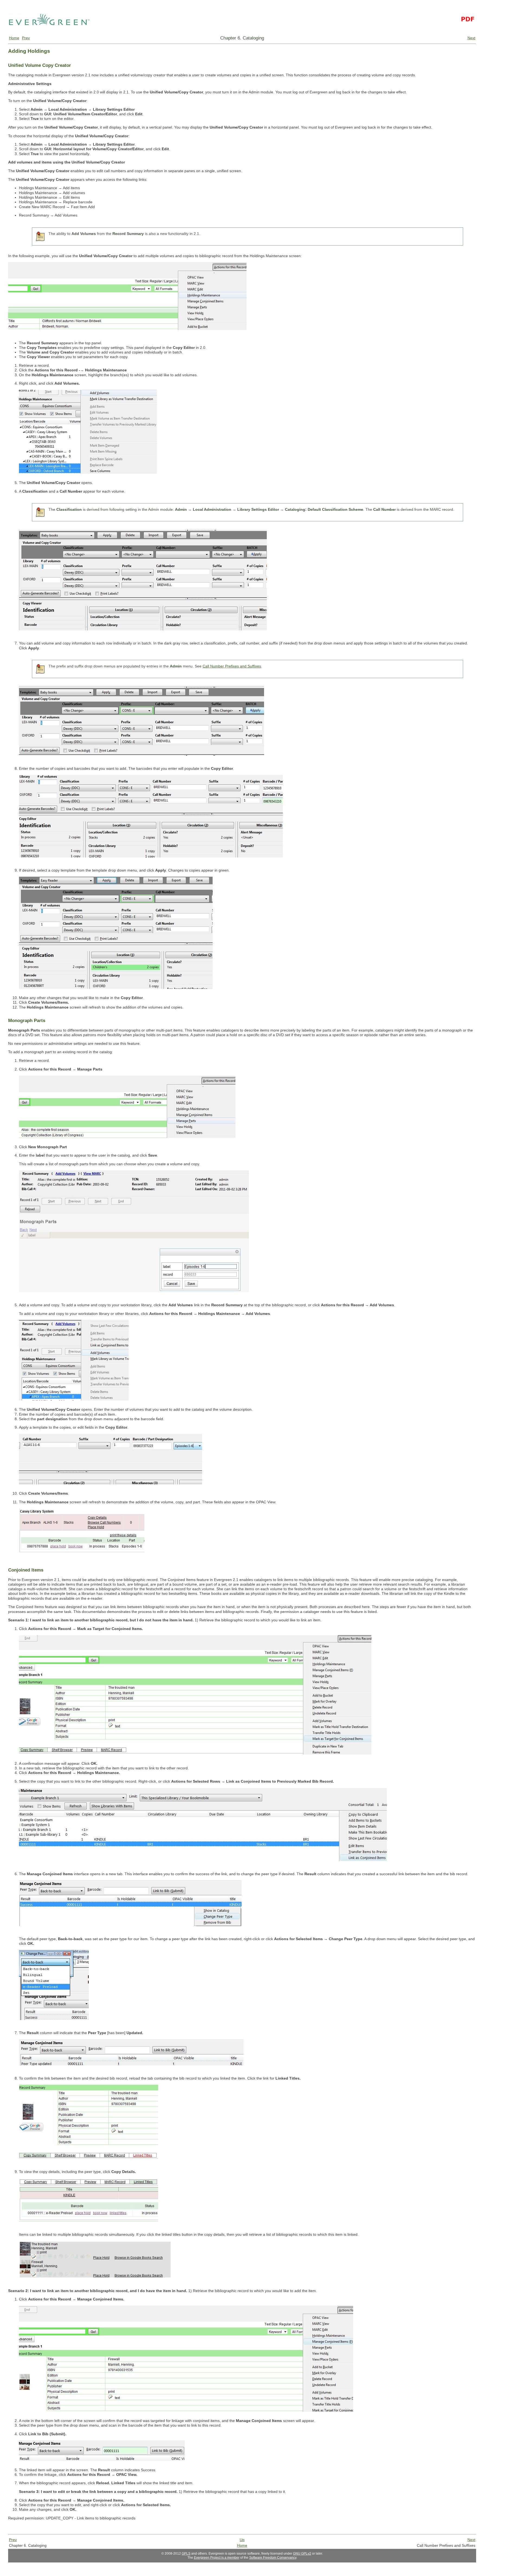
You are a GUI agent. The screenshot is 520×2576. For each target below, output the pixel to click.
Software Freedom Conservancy (273, 2558)
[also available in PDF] (467, 33)
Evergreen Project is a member (217, 2558)
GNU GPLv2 (302, 2554)
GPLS (186, 2554)
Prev (26, 38)
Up (242, 2540)
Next (471, 38)
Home (14, 38)
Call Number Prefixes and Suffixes (232, 666)
